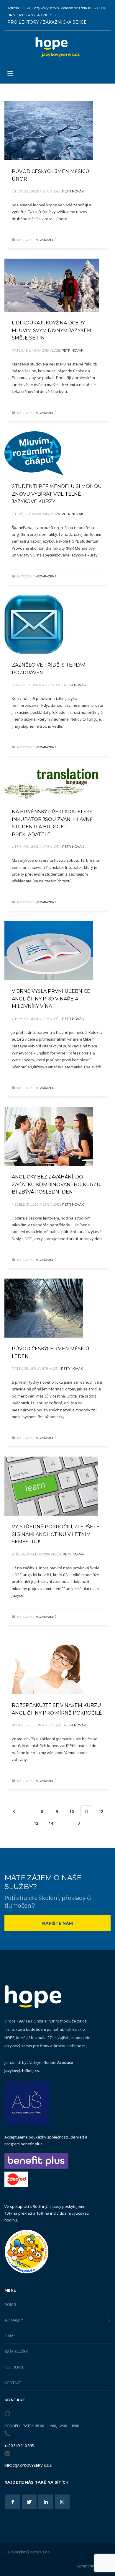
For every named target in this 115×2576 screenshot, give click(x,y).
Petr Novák (73, 191)
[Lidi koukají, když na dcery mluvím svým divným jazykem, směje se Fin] (52, 285)
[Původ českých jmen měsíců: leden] (44, 1308)
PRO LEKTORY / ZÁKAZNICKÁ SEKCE (47, 22)
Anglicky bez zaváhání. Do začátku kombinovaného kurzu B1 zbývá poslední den (56, 1184)
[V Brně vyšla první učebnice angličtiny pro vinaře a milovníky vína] (49, 951)
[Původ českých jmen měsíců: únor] (49, 131)
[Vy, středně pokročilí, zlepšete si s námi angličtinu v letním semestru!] (51, 1486)
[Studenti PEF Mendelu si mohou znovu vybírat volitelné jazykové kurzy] (34, 453)
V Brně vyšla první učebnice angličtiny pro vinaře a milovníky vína (51, 999)
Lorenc (94, 2566)
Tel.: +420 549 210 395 (37, 15)
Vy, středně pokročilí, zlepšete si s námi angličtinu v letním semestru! (56, 1534)
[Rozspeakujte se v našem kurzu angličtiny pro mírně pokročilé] (50, 1665)
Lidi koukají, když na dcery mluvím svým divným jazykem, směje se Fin (52, 330)
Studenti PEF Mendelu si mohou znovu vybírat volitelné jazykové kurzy (57, 494)
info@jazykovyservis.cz (28, 2465)
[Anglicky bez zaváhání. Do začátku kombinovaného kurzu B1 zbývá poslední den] (49, 1136)
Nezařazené (46, 240)
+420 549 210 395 (19, 2446)
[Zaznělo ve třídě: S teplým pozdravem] (34, 624)
